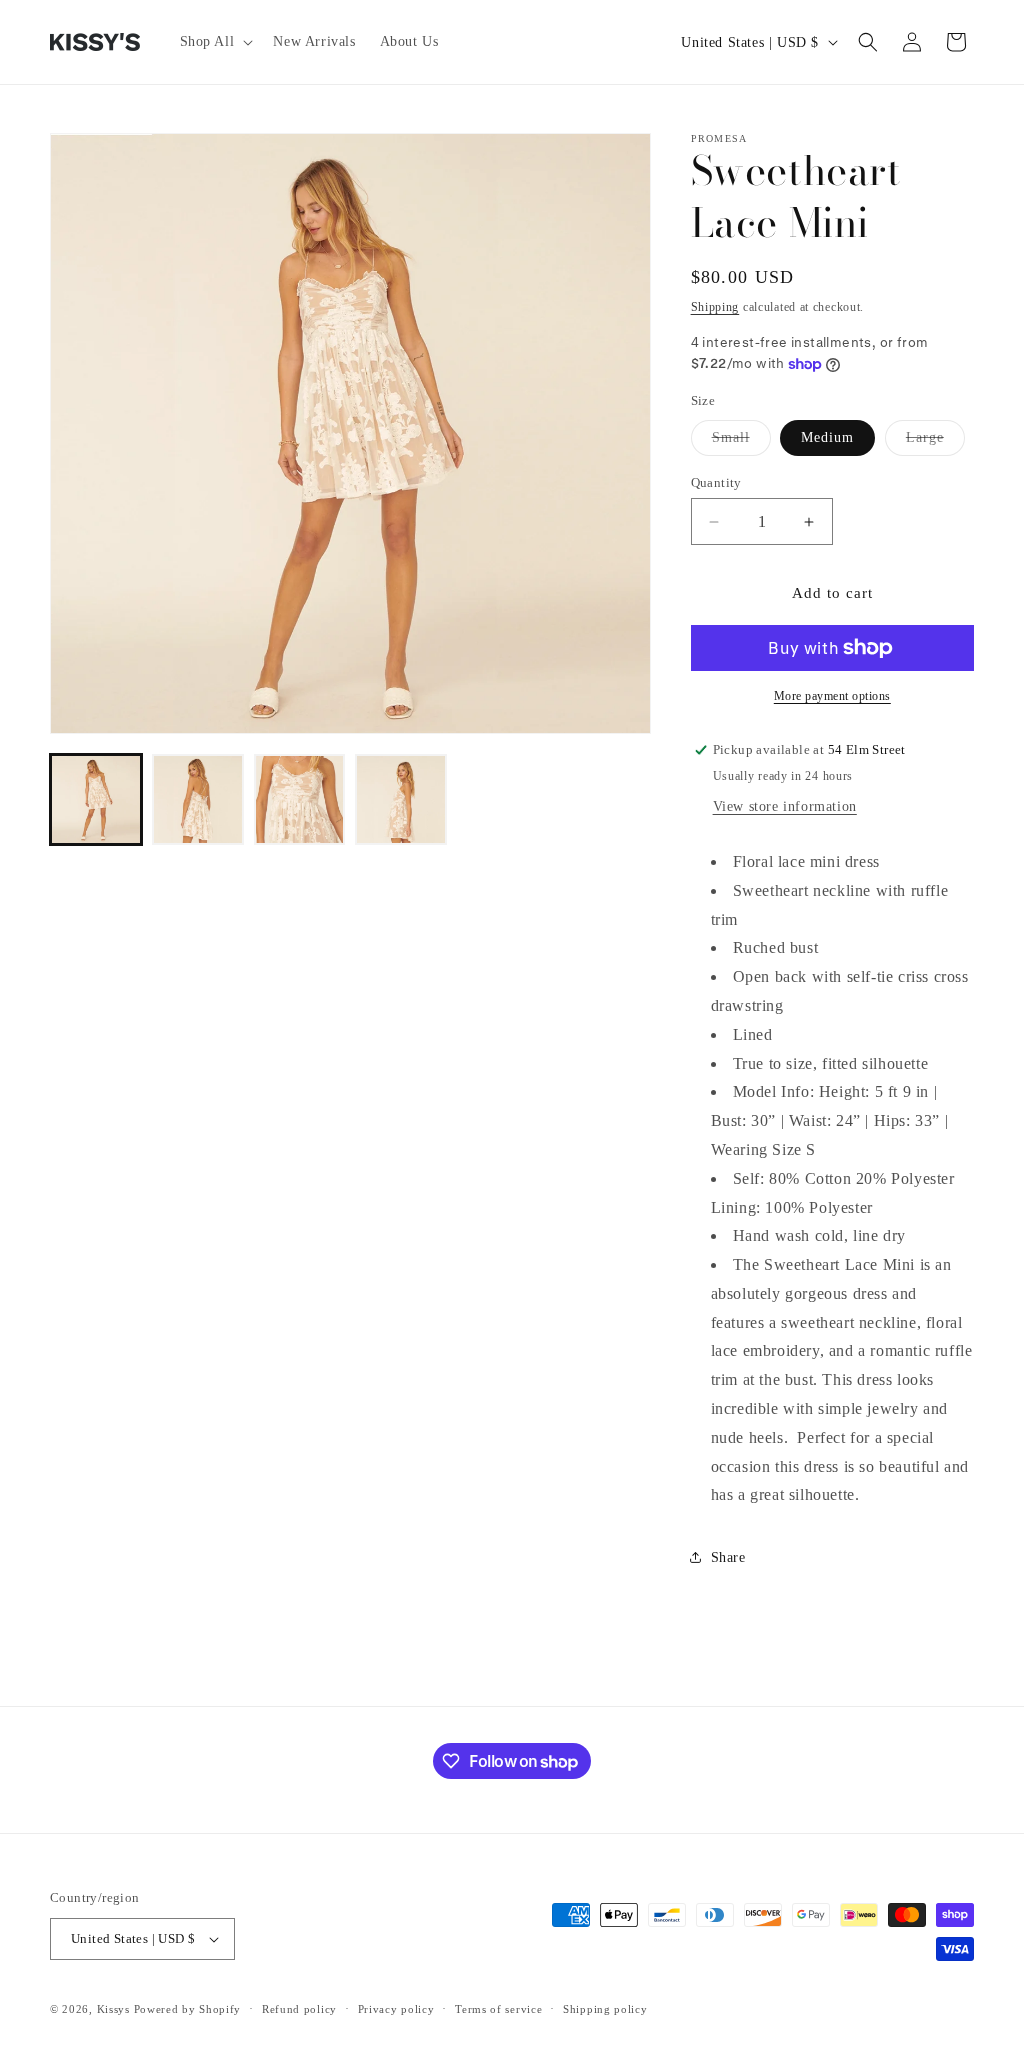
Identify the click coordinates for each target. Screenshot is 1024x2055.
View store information (785, 806)
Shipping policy (605, 2009)
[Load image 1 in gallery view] (96, 800)
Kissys (115, 2009)
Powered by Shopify (188, 2009)
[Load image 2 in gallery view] (198, 800)
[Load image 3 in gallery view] (300, 800)
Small (741, 442)
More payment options (832, 696)
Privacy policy (396, 2009)
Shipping (715, 307)
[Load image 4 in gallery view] (401, 800)
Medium (827, 437)
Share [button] (728, 1557)
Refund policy (299, 2009)
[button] (215, 42)
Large (935, 442)
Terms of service (498, 2009)
